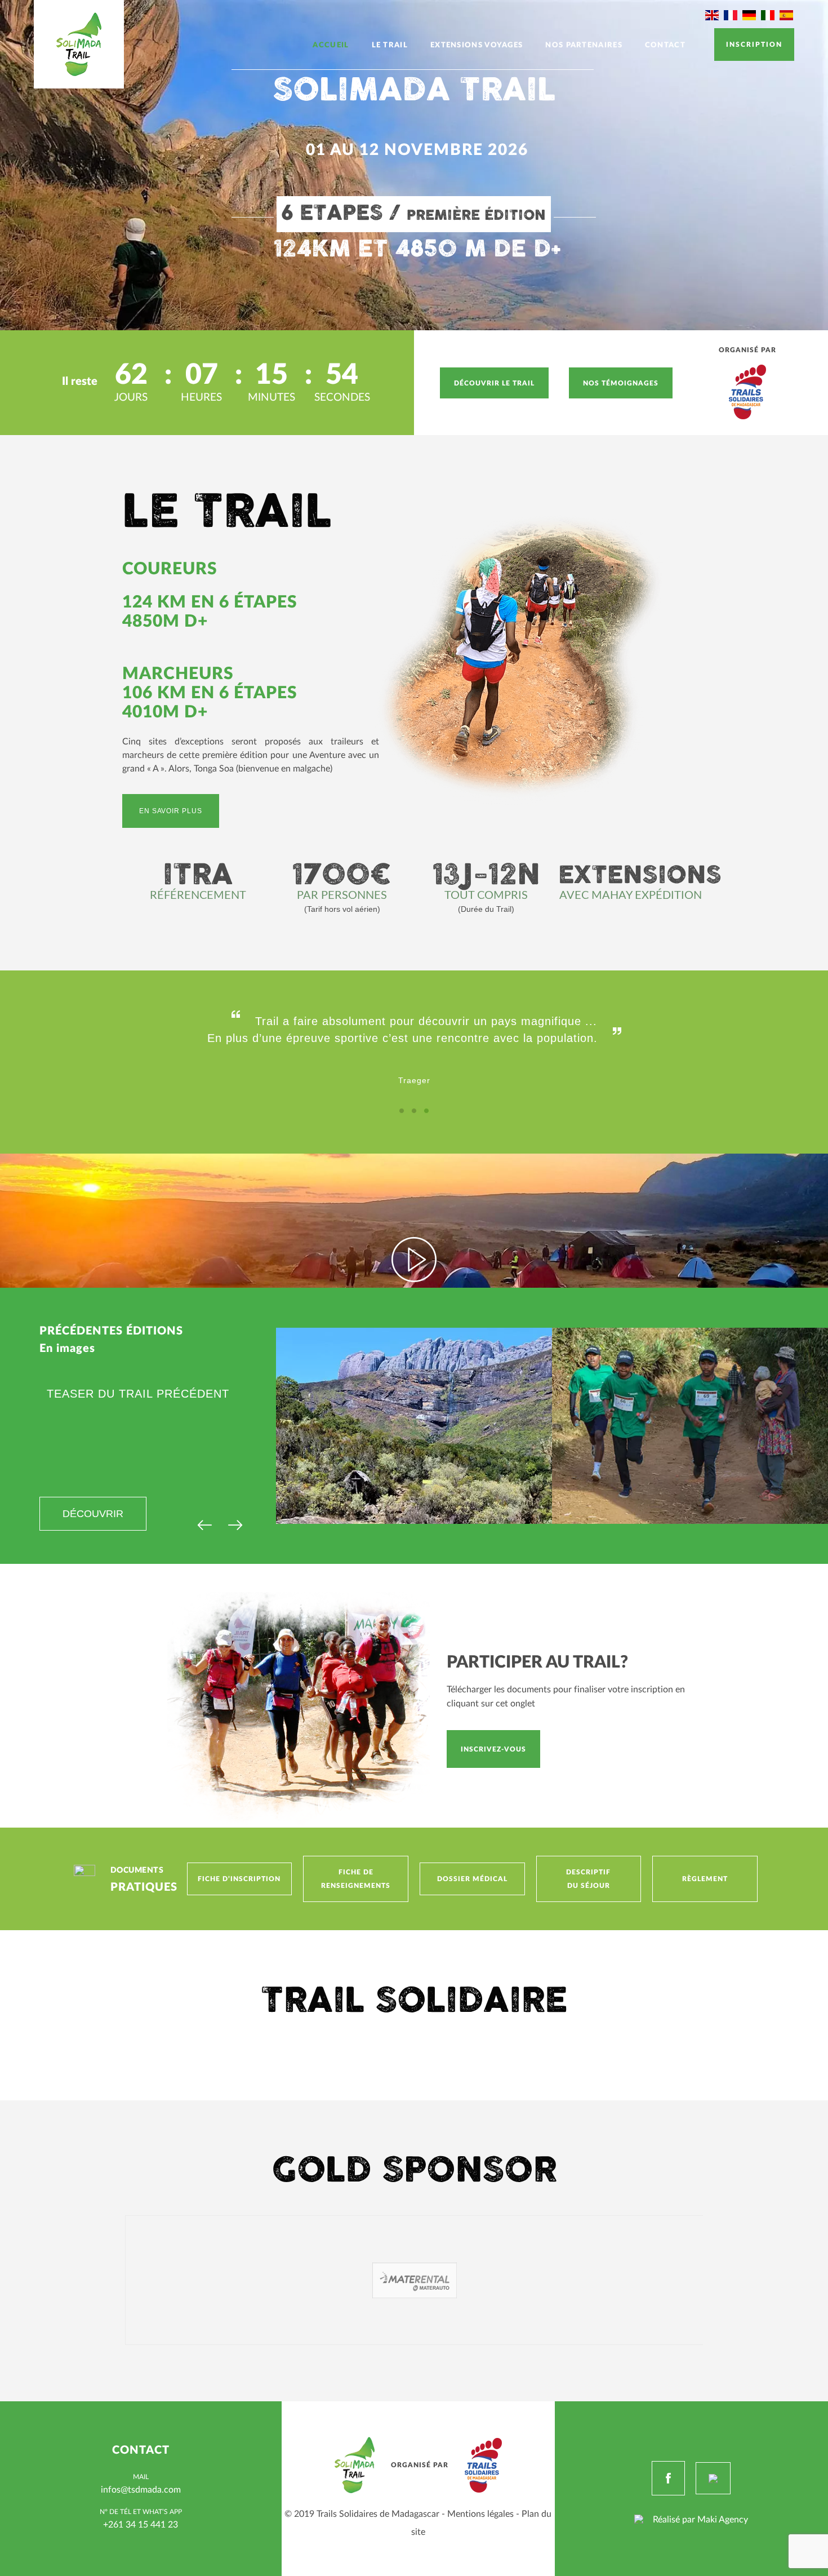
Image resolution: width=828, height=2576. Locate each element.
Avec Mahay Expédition (631, 895)
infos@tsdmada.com (141, 2489)
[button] (402, 1111)
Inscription (754, 44)
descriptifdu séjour (588, 1879)
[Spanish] (787, 15)
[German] (750, 15)
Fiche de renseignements (356, 1879)
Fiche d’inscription (239, 1879)
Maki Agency (723, 2519)
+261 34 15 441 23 (141, 2524)
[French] (731, 15)
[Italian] (768, 15)
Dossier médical (472, 1879)
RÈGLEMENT (705, 1879)
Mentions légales (480, 2513)
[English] (713, 15)
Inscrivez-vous (493, 1749)
